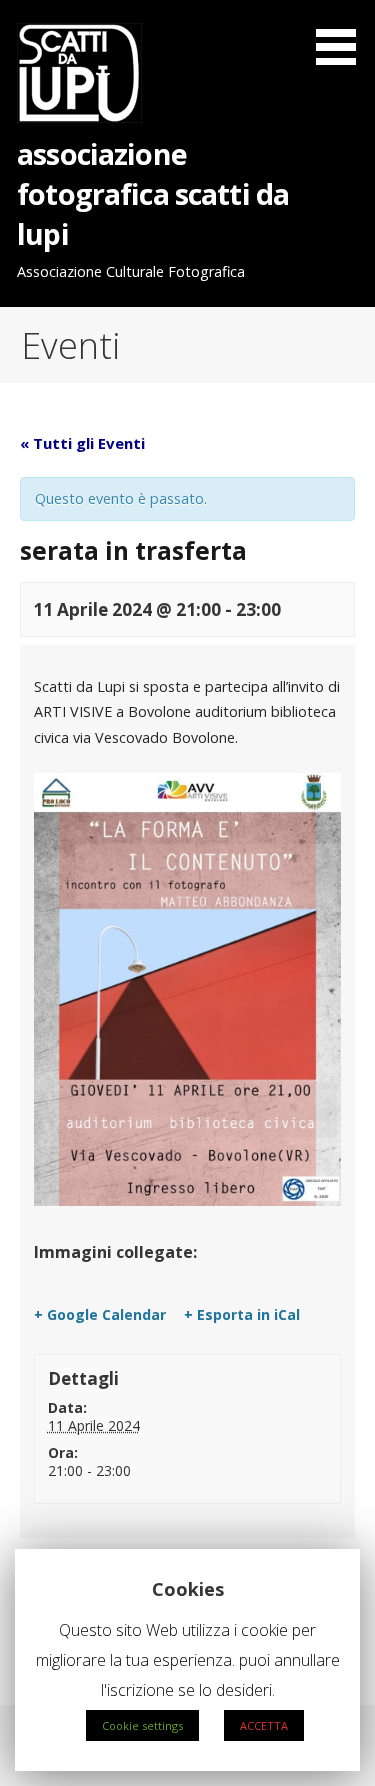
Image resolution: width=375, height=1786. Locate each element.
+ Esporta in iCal (242, 1315)
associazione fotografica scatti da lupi (153, 194)
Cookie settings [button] (142, 1725)
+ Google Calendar (100, 1315)
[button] (343, 36)
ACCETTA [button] (264, 1725)
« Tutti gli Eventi (82, 443)
